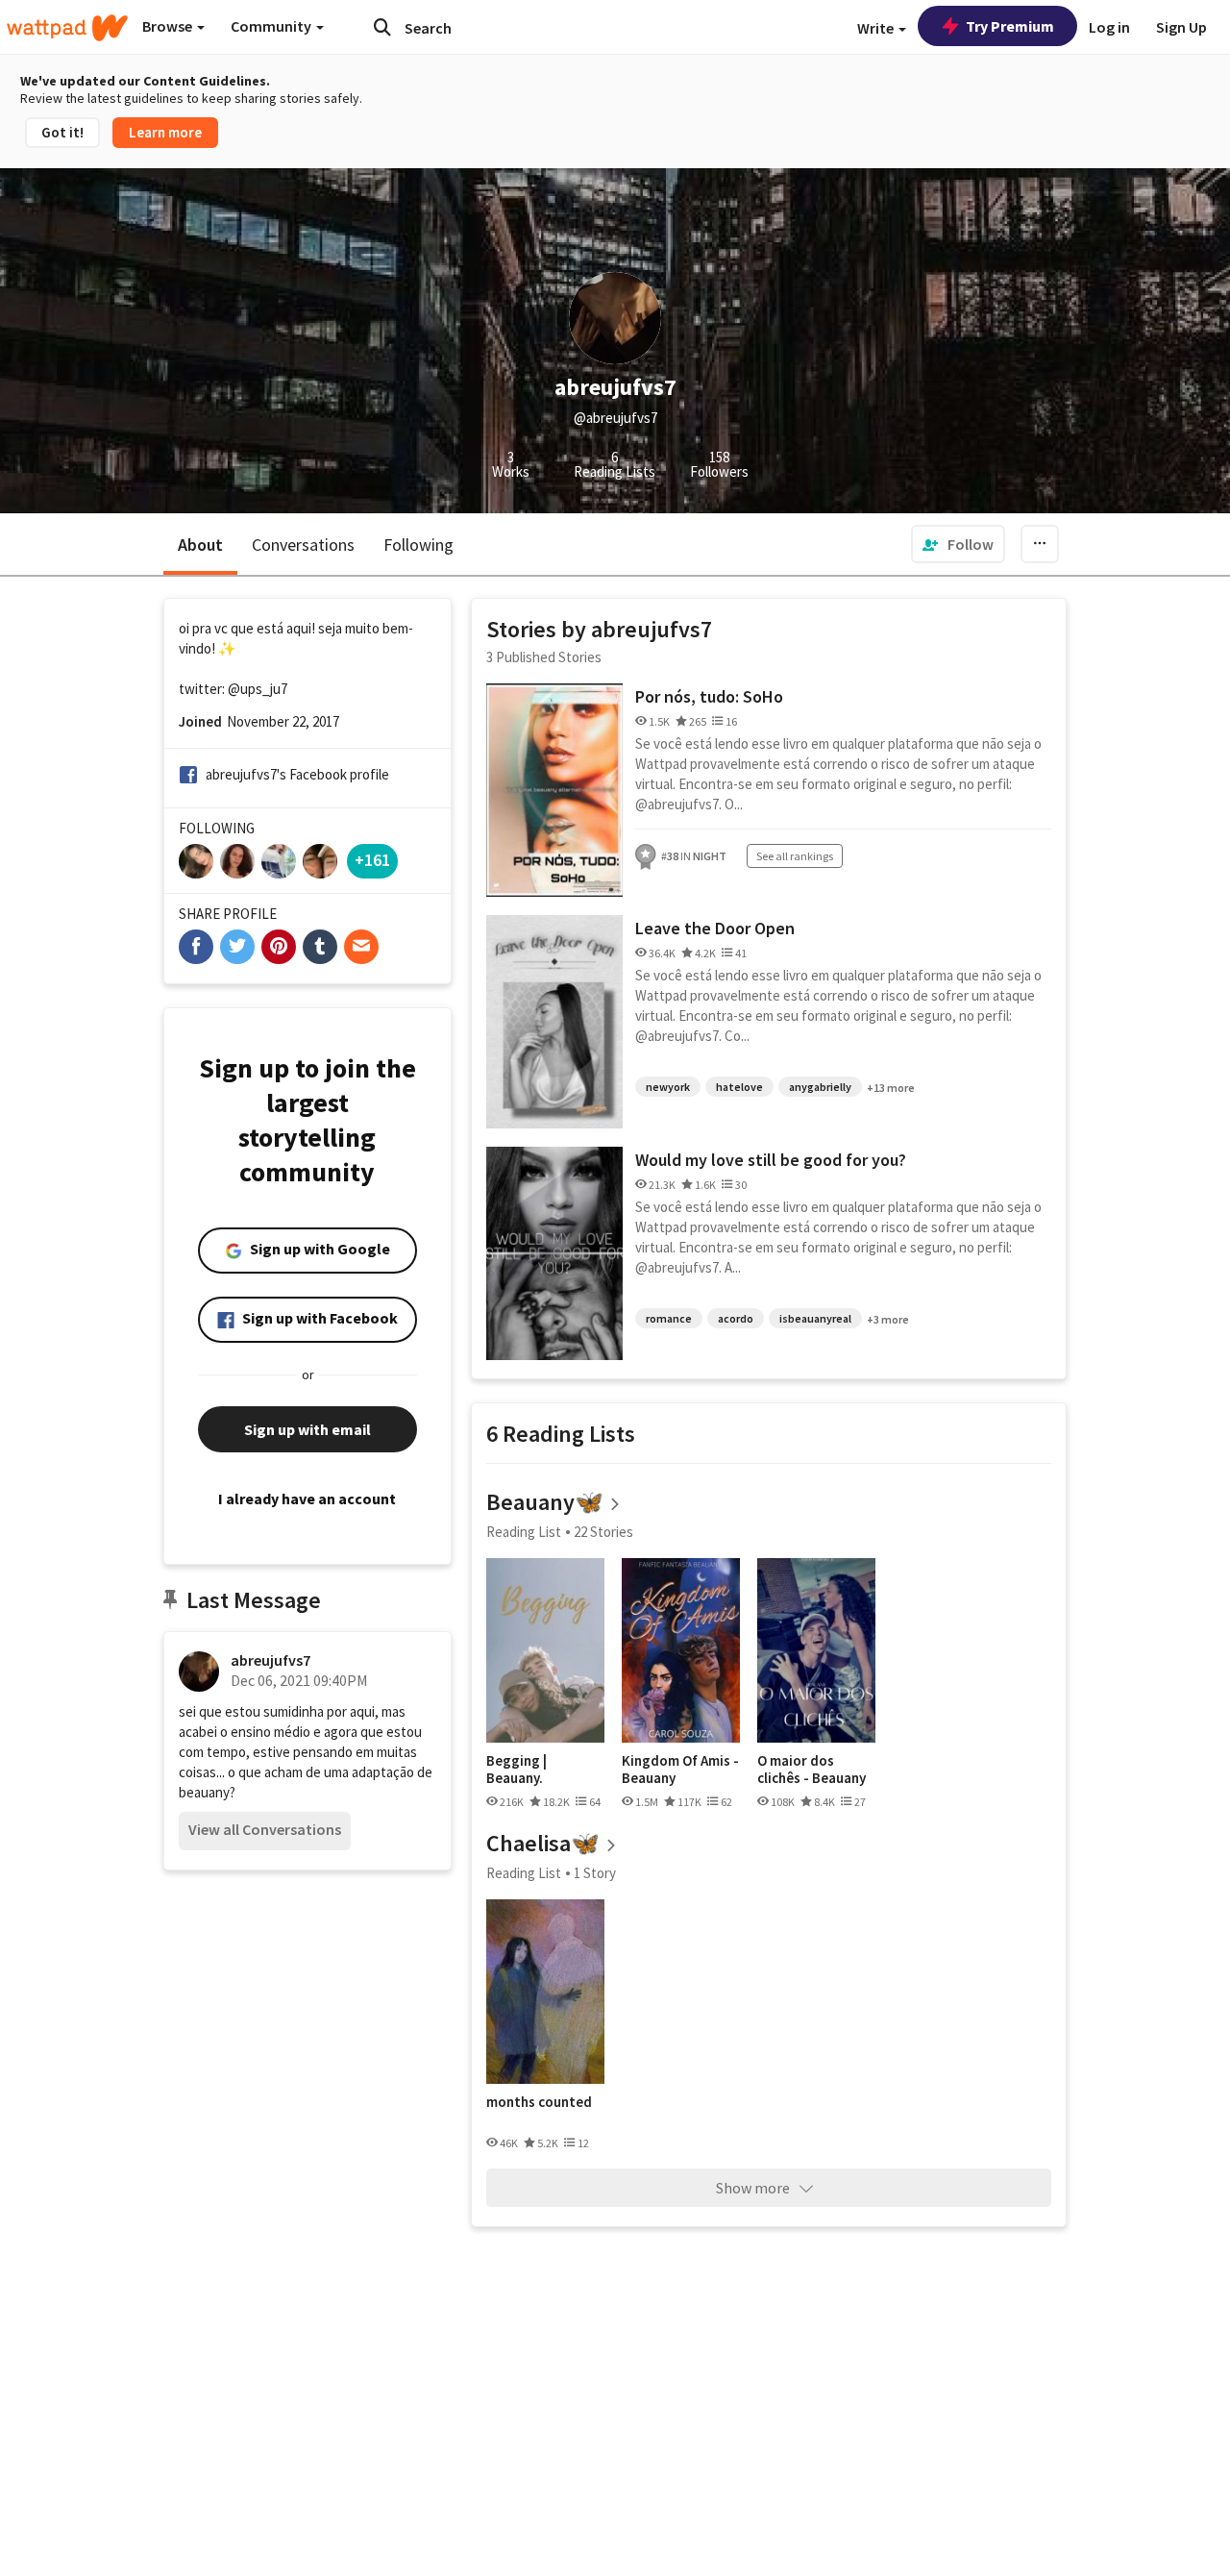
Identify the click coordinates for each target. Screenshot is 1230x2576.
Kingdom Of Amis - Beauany (680, 1769)
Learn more (165, 132)
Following (418, 545)
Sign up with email (307, 1429)
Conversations (303, 545)
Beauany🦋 (545, 1502)
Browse (169, 26)
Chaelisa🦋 (543, 1843)
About (200, 545)
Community (272, 26)
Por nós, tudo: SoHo (709, 696)
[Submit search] (382, 27)
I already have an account (307, 1499)
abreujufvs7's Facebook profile (297, 774)
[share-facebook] (196, 947)
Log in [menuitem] (1109, 27)
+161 (372, 860)
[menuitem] (958, 544)
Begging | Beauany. (517, 1769)
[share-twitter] (237, 947)
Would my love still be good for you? (771, 1160)
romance (669, 1318)
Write (877, 28)
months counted (539, 2102)
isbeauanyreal (815, 1318)
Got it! (62, 132)
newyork (668, 1087)
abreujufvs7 (271, 1660)
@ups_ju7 (258, 689)
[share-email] (361, 947)
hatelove (739, 1087)
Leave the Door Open (715, 928)
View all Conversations (265, 1829)
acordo (736, 1318)
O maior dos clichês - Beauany (812, 1769)
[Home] (67, 28)
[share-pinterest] (279, 947)
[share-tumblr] (320, 947)
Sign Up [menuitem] (1181, 27)
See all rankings (795, 856)
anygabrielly (820, 1087)
